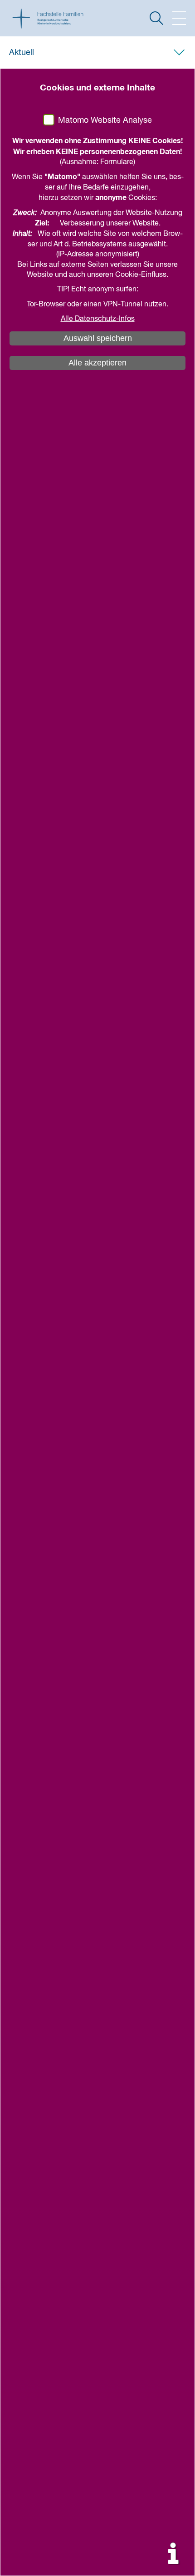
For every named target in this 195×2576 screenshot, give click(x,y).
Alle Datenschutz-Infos (98, 319)
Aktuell (22, 53)
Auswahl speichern (98, 338)
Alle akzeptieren (97, 363)
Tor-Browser (46, 305)
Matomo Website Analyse (105, 120)
